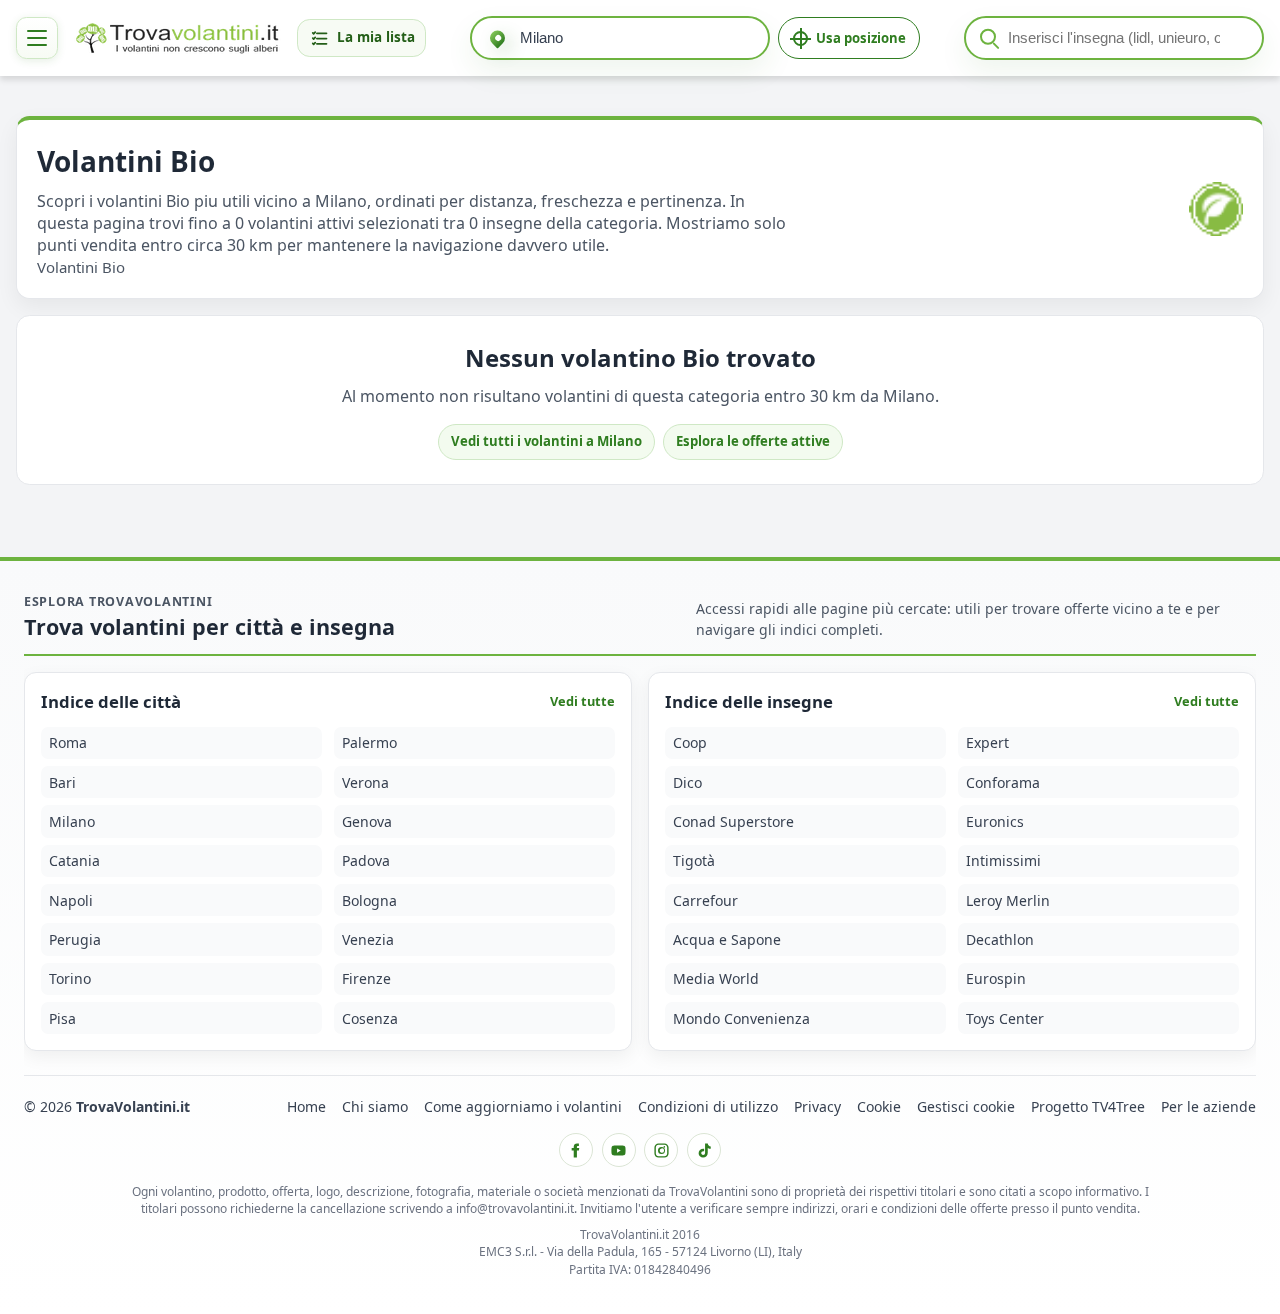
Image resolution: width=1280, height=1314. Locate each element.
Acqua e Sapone (727, 939)
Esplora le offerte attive (753, 441)
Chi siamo (375, 1106)
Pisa (62, 1018)
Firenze (366, 978)
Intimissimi (1003, 860)
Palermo (369, 742)
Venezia (368, 939)
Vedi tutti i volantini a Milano (546, 441)
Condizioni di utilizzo (708, 1106)
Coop (690, 742)
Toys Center (1005, 1018)
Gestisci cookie (966, 1106)
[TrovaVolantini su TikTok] (704, 1150)
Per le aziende (1208, 1106)
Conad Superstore (733, 821)
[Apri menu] (37, 38)
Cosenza (370, 1018)
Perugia (75, 939)
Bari (62, 781)
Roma (68, 742)
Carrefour (705, 900)
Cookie (879, 1106)
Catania (74, 860)
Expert (987, 742)
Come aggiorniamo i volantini (523, 1106)
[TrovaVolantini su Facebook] (576, 1150)
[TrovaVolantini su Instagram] (661, 1150)
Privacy (817, 1106)
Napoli (71, 900)
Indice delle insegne (749, 701)
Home (306, 1106)
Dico (687, 781)
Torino (70, 978)
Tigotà (694, 860)
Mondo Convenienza (741, 1018)
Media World (716, 978)
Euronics (995, 821)
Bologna (369, 900)
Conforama (1003, 781)
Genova (367, 821)
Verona (365, 781)
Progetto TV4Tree (1088, 1106)
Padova (366, 860)
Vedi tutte (582, 701)
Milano (72, 821)
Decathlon (1000, 939)
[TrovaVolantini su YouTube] (619, 1150)
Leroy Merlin (1008, 900)
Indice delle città (111, 701)
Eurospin (996, 978)
